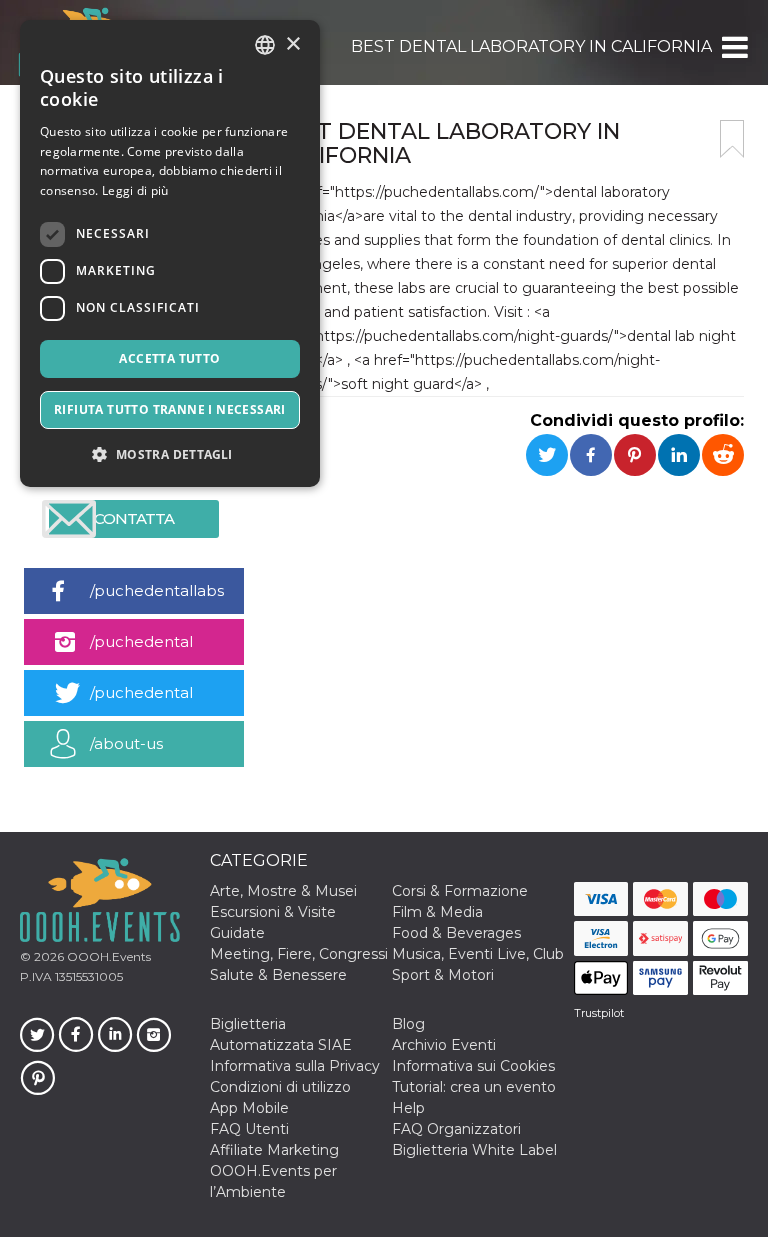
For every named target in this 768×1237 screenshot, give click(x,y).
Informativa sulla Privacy (295, 1066)
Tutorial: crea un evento (474, 1087)
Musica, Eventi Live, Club (478, 954)
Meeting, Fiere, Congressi (299, 954)
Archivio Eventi (444, 1045)
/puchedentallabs (157, 590)
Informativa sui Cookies (473, 1066)
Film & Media (437, 912)
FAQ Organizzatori (456, 1129)
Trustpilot (599, 1013)
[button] (733, 47)
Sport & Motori (443, 975)
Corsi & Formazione (460, 891)
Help (408, 1108)
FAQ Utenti (249, 1129)
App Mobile (249, 1108)
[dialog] (170, 253)
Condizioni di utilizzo (280, 1087)
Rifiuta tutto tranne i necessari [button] (170, 409)
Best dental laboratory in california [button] (531, 46)
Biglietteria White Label (474, 1150)
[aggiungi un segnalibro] (732, 139)
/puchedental (141, 641)
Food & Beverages (456, 933)
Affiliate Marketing (274, 1150)
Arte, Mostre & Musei (283, 891)
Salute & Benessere (278, 975)
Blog (408, 1024)
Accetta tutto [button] (169, 358)
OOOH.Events (107, 956)
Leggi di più (135, 190)
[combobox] (265, 45)
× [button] (292, 44)
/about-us (126, 743)
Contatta (134, 518)
